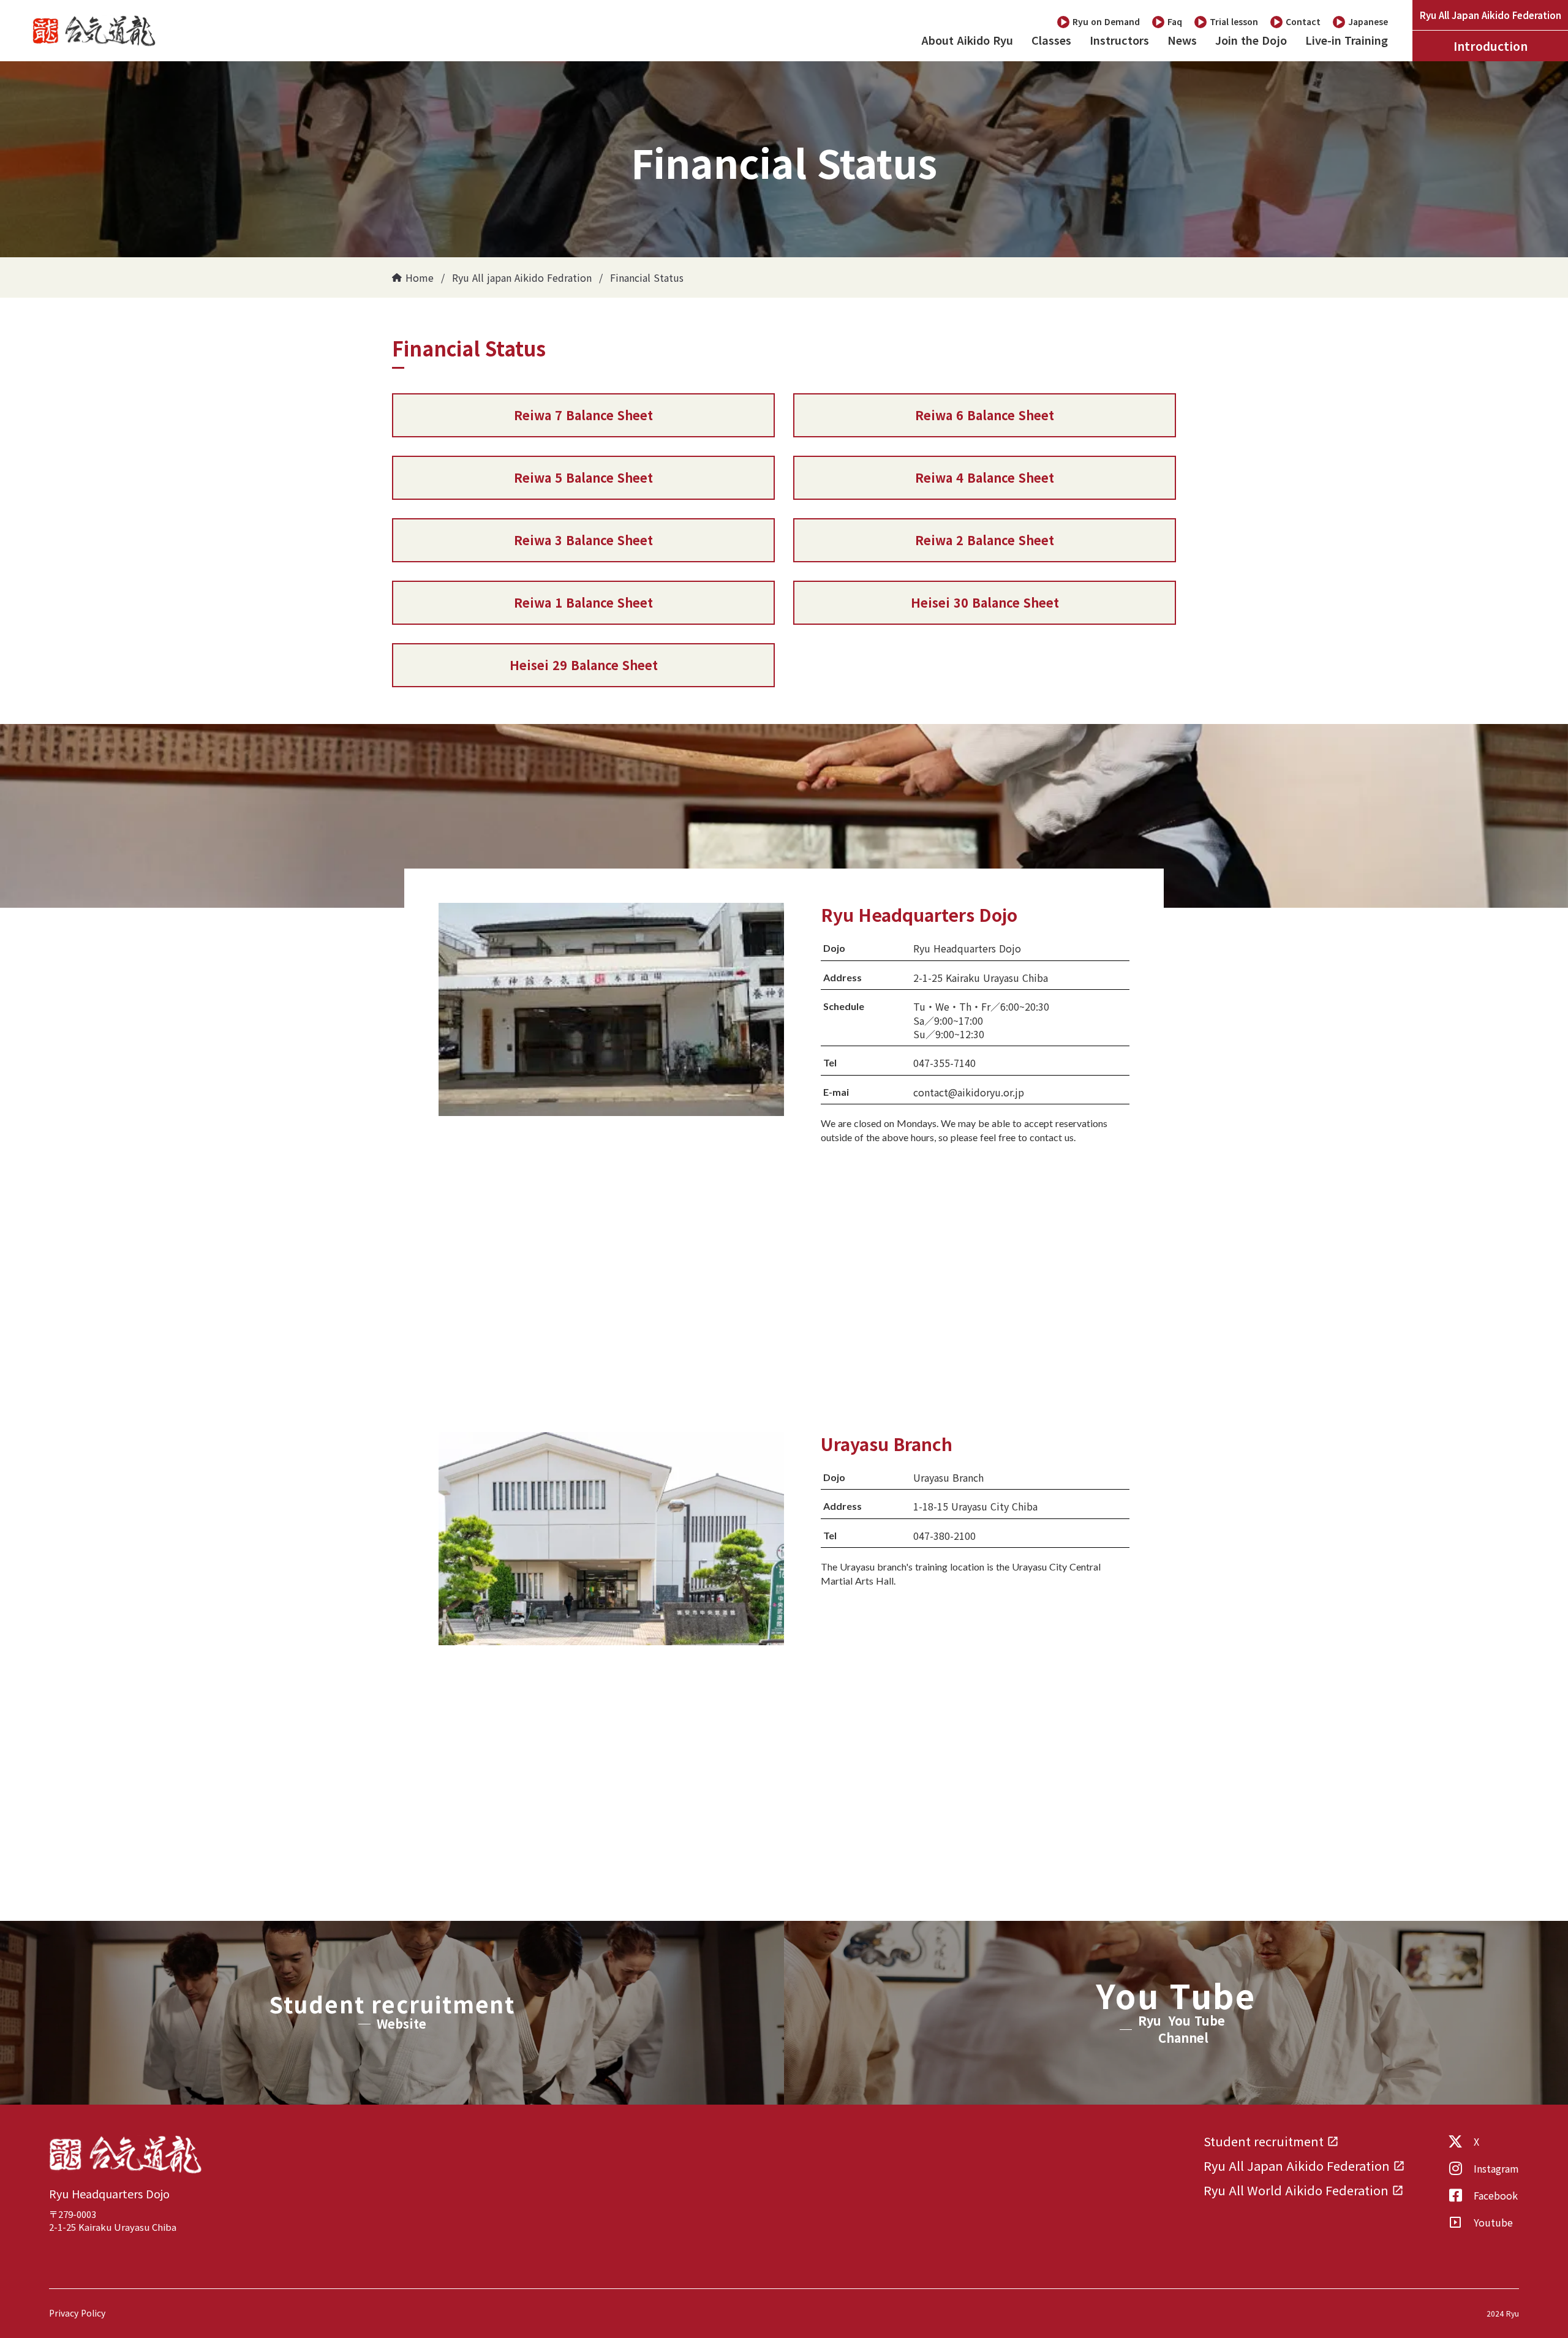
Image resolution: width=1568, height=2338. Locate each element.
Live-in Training (1347, 40)
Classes (1051, 40)
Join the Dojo (1251, 40)
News (1182, 40)
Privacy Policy (77, 2313)
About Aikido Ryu (967, 40)
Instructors (1119, 40)
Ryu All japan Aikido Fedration (522, 277)
